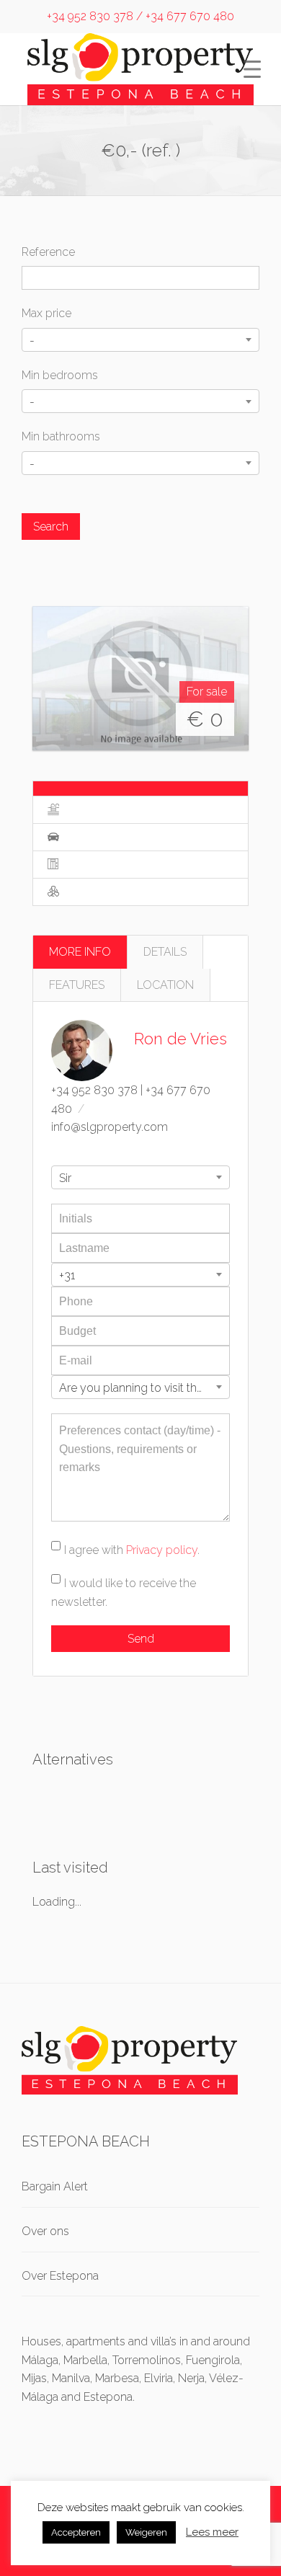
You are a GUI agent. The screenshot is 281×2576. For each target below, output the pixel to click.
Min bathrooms (61, 436)
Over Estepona (60, 2276)
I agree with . (132, 1550)
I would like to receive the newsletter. (124, 1593)
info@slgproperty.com (110, 1127)
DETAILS (165, 952)
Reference (48, 252)
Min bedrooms (60, 375)
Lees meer (212, 2532)
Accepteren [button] (76, 2532)
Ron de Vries (180, 1039)
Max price (46, 313)
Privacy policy (162, 1550)
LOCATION (165, 985)
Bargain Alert (55, 2186)
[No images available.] (140, 678)
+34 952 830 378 (94, 1090)
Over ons (45, 2231)
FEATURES (77, 985)
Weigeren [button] (146, 2532)
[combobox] (140, 340)
